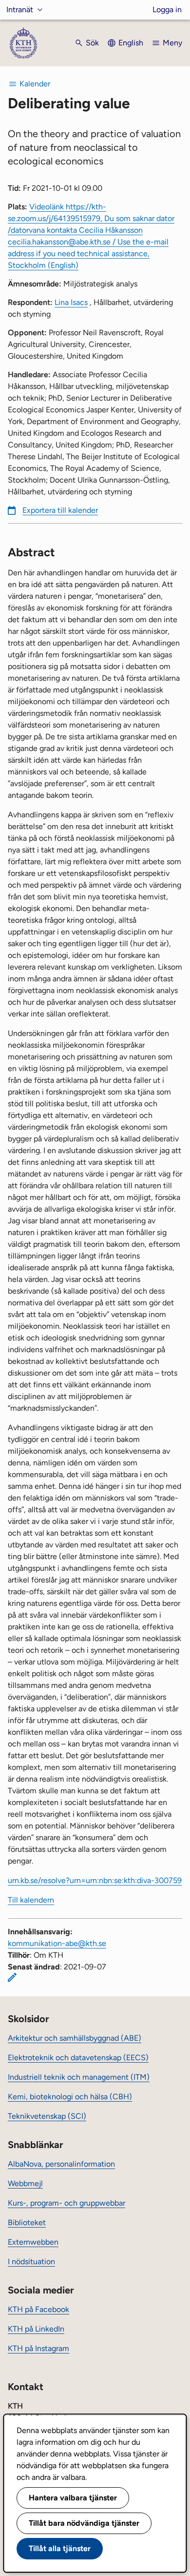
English (131, 43)
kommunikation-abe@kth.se (57, 1943)
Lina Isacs (71, 302)
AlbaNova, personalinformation (61, 2164)
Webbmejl (25, 2183)
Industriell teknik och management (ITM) (79, 2077)
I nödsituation (31, 2262)
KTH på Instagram (38, 2348)
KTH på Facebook (38, 2309)
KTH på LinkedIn (36, 2329)
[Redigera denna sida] (12, 1977)
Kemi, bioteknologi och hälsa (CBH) (70, 2097)
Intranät (20, 10)
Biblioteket (27, 2222)
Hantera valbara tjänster (73, 2498)
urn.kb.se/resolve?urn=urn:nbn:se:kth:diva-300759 (95, 1880)
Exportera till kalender (60, 510)
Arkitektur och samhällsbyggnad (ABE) (75, 2038)
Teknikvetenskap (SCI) (47, 2116)
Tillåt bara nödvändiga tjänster (84, 2523)
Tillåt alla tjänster (60, 2548)
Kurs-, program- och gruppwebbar (66, 2203)
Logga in (167, 10)
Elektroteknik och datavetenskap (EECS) (78, 2058)
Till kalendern (31, 1900)
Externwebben (33, 2242)
